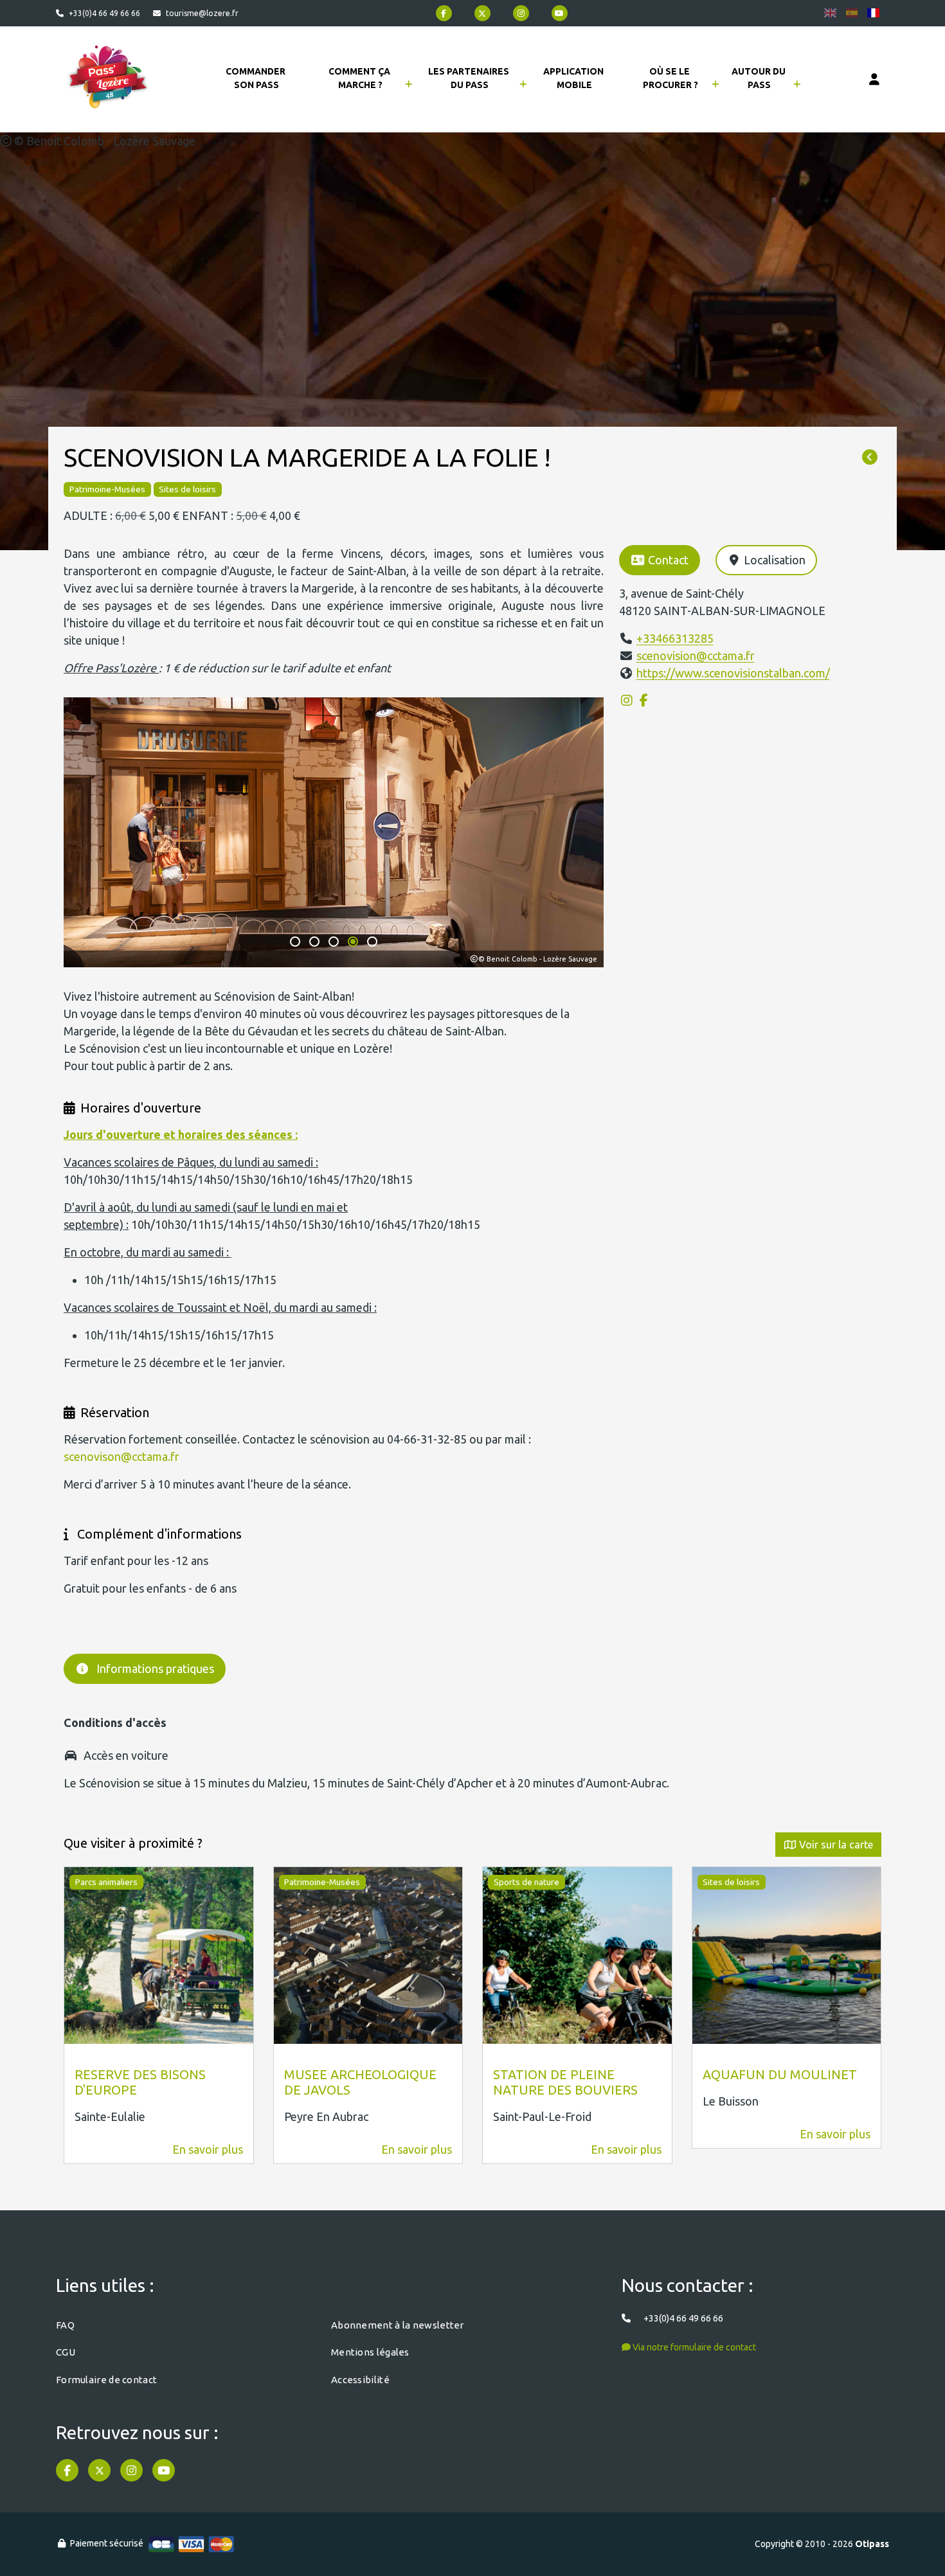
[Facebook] (444, 13)
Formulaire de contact (106, 2380)
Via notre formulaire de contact (693, 2347)
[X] (482, 13)
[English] (830, 13)
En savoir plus (208, 2149)
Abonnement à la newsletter (398, 2325)
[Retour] (870, 458)
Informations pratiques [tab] (155, 1668)
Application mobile (574, 78)
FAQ (65, 2325)
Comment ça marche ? (360, 78)
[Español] (852, 13)
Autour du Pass (760, 78)
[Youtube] (560, 13)
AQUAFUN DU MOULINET (780, 2074)
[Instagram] (521, 13)
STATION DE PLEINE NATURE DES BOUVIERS (565, 2082)
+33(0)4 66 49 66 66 (104, 13)
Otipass (872, 2544)
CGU (66, 2352)
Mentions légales (370, 2352)
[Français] (873, 13)
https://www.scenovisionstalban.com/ (733, 673)
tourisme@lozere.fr (202, 13)
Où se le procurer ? (670, 78)
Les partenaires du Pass (470, 78)
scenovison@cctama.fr (122, 1456)
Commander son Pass (256, 78)
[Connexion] (874, 80)
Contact (668, 560)
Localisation (775, 560)
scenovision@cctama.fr (696, 656)
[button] (295, 942)
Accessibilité (360, 2380)
